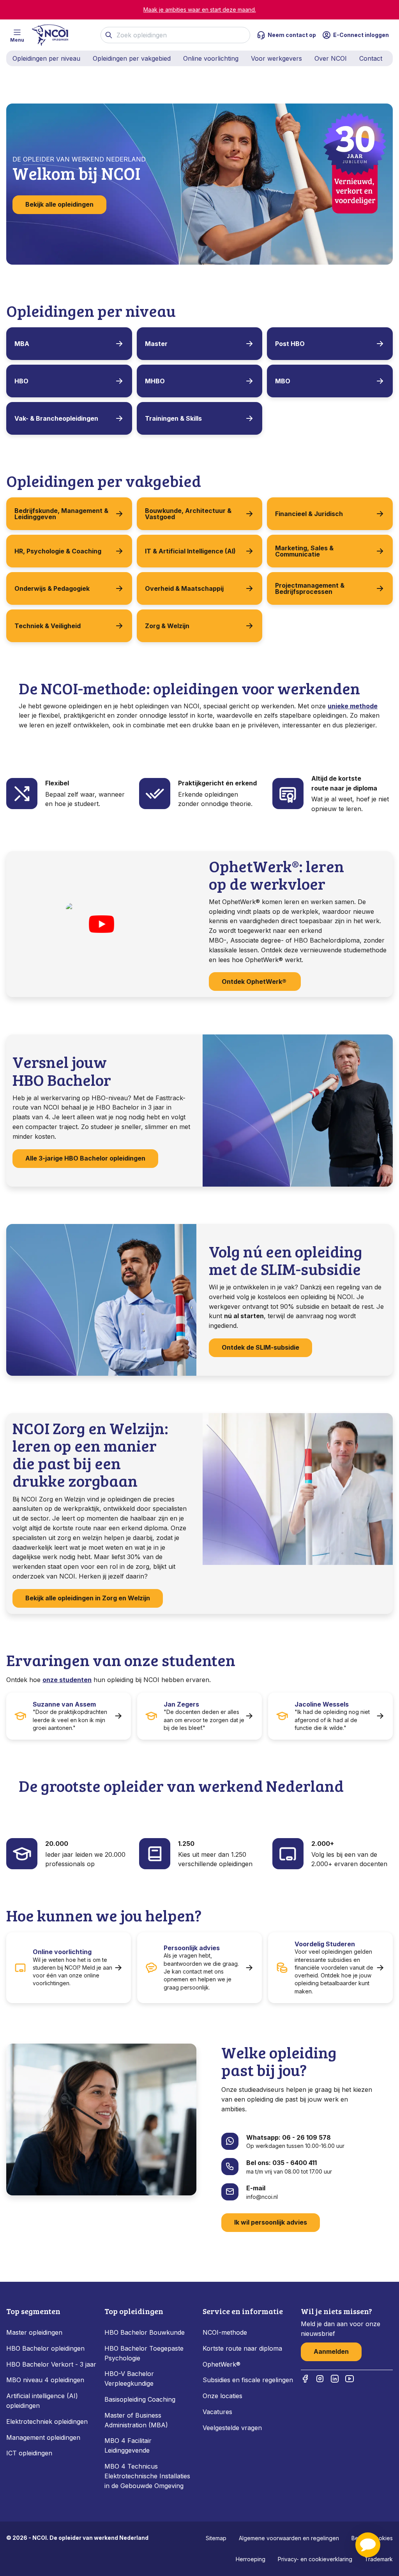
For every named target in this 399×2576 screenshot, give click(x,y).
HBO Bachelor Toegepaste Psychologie (144, 2353)
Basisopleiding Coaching (140, 2399)
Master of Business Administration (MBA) (136, 2420)
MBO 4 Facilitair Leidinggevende (128, 2445)
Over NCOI (331, 58)
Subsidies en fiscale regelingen (248, 2380)
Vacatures (217, 2412)
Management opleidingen (43, 2437)
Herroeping (251, 2559)
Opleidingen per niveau (46, 58)
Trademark (379, 2559)
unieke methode (353, 706)
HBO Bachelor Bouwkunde (145, 2332)
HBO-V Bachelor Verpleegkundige (129, 2378)
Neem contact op (292, 35)
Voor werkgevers (276, 58)
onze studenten (67, 1680)
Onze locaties (222, 2396)
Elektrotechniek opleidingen (47, 2421)
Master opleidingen (34, 2332)
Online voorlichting (211, 58)
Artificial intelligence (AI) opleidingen (42, 2401)
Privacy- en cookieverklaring (315, 2559)
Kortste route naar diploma (242, 2348)
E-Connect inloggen (361, 35)
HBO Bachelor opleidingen (45, 2348)
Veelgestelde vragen (232, 2428)
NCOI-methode (225, 2332)
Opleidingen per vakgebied (132, 58)
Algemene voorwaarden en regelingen (289, 2538)
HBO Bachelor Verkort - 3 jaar (51, 2364)
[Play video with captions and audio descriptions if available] (101, 924)
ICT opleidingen (29, 2453)
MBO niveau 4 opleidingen (45, 2380)
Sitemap (216, 2538)
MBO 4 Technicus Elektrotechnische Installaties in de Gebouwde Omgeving (147, 2476)
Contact (371, 58)
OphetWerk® (222, 2364)
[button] (368, 2545)
